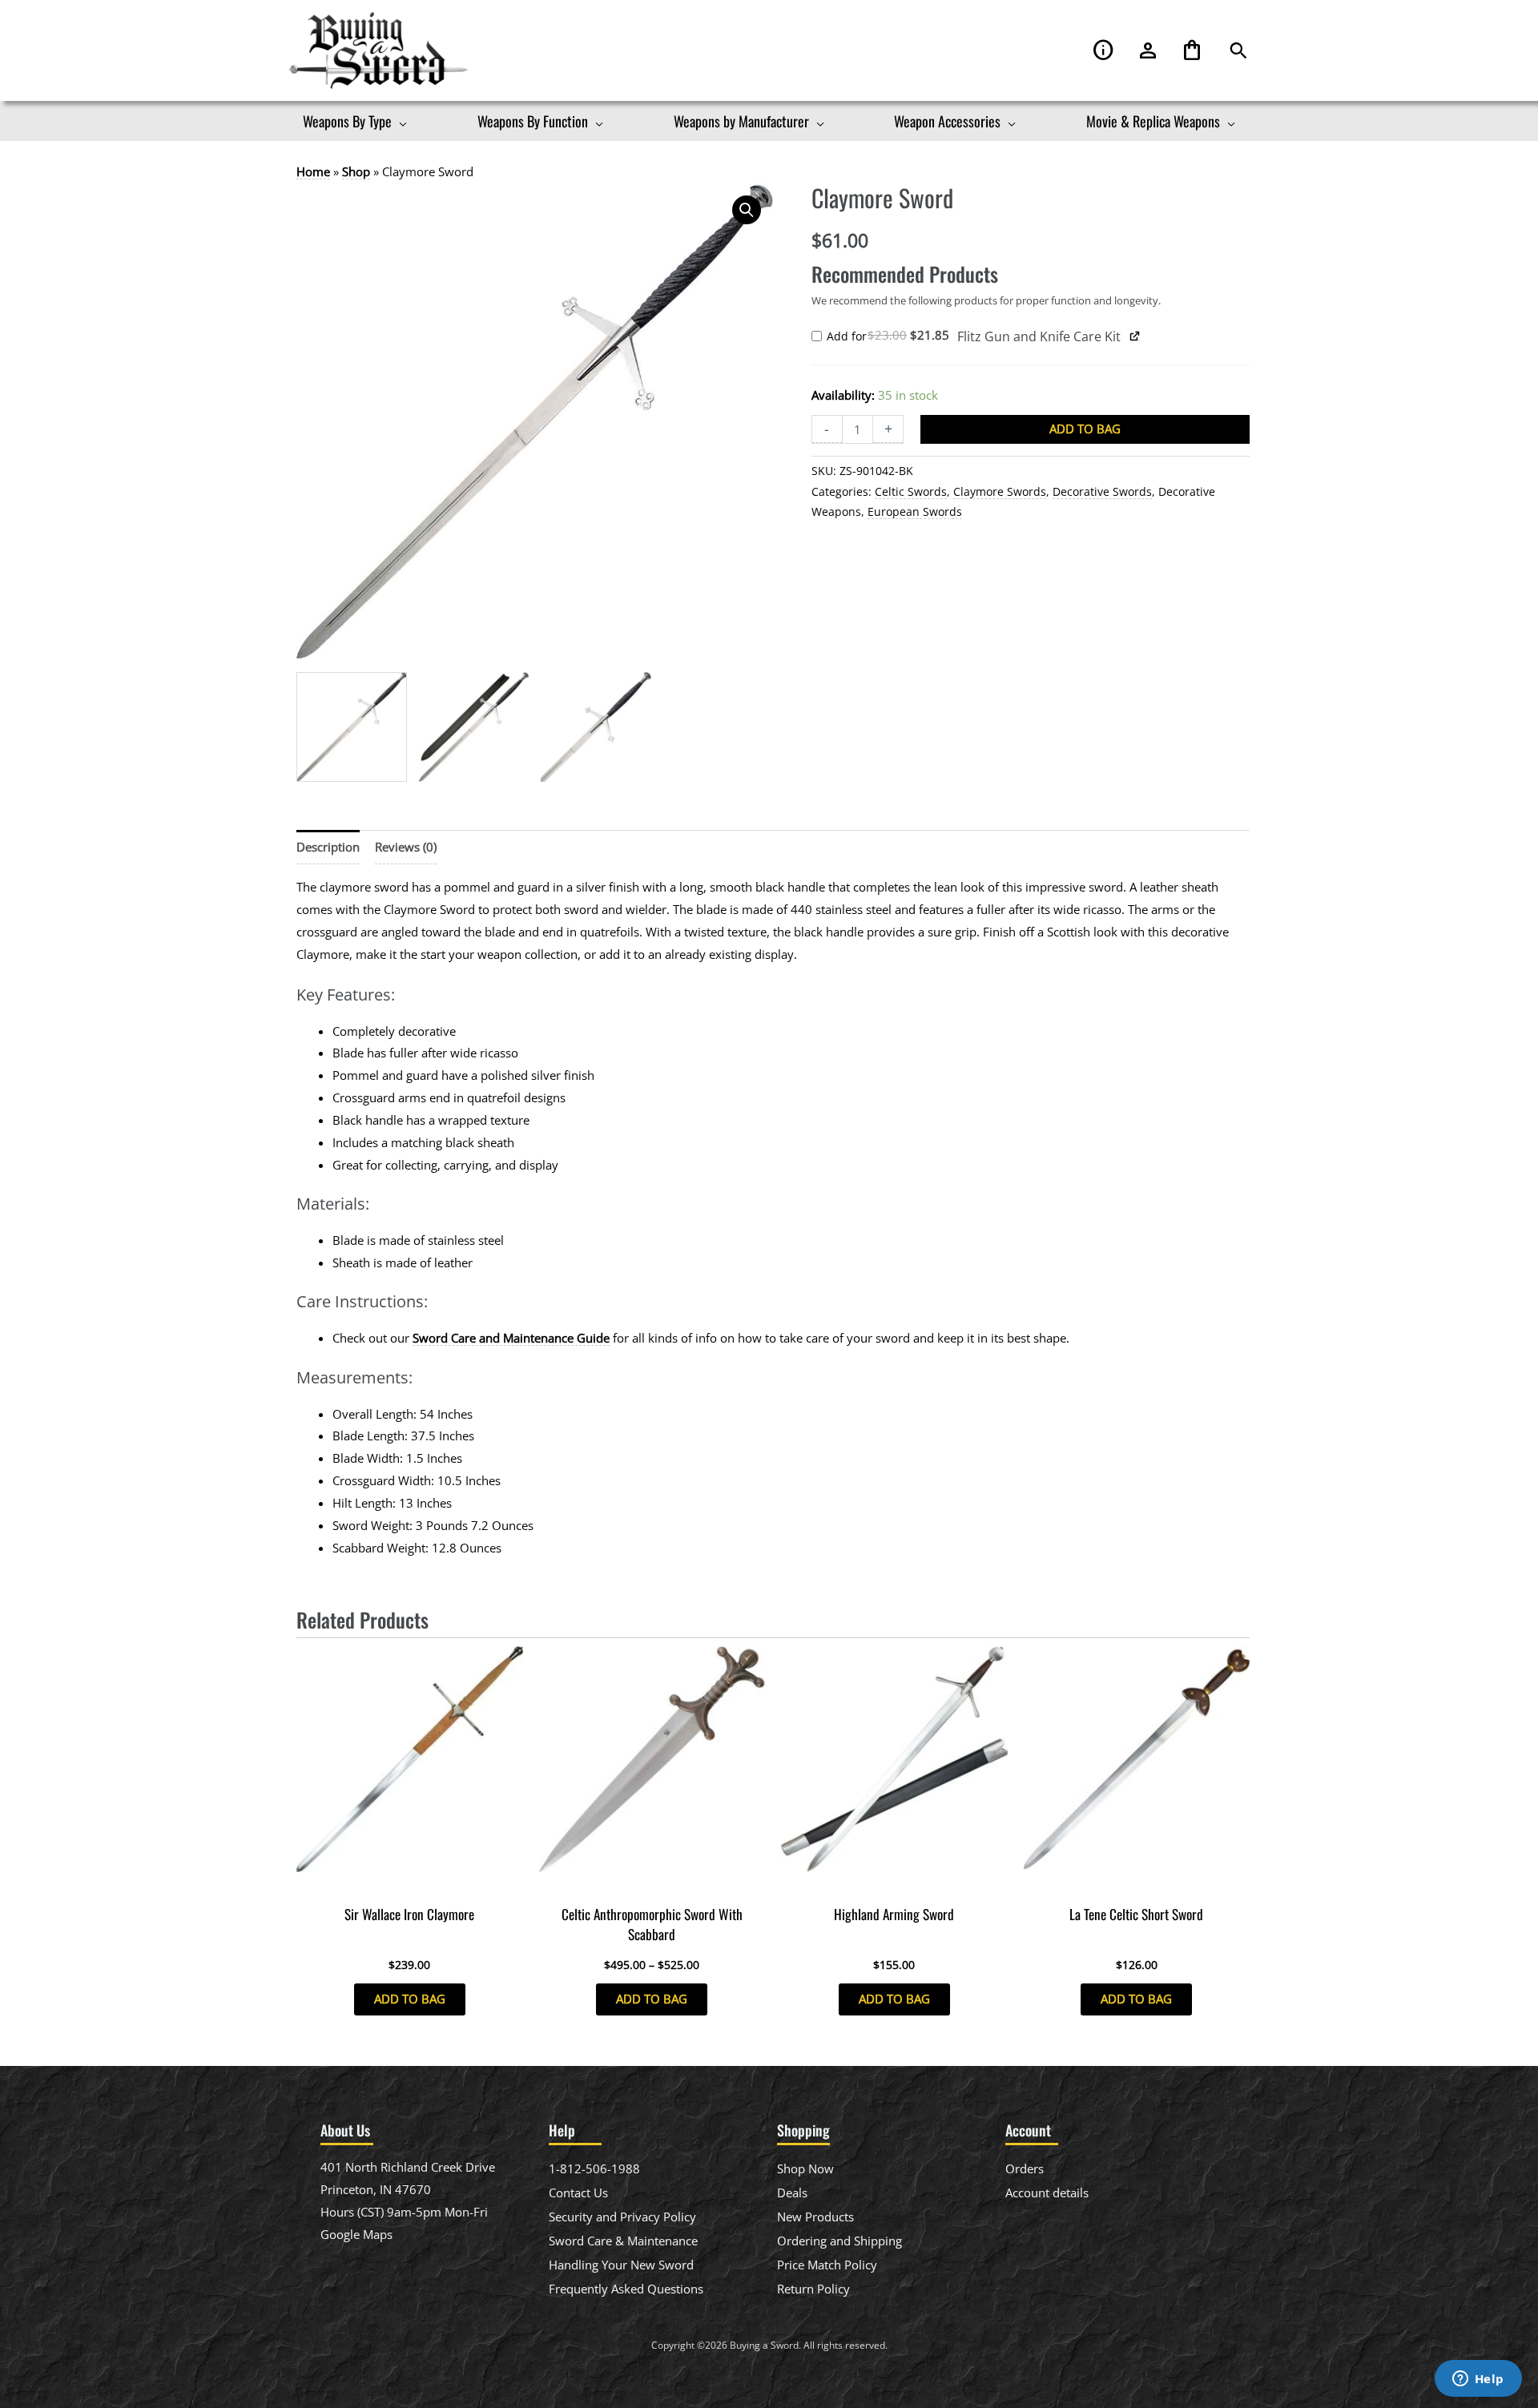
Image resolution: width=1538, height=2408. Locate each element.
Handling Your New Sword (621, 2265)
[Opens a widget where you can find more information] (1478, 2380)
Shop (356, 171)
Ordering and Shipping (839, 2241)
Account (1148, 51)
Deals (792, 2193)
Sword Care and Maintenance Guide (511, 1338)
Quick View (410, 1883)
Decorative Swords (1102, 492)
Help (1104, 51)
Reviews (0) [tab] (406, 847)
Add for (892, 337)
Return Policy (813, 2289)
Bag (1192, 51)
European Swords (915, 512)
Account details (1047, 2193)
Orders (1025, 2168)
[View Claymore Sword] (352, 727)
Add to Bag (1085, 429)
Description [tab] (328, 847)
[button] (1238, 51)
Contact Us (578, 2193)
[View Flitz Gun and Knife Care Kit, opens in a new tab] (1135, 336)
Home (313, 171)
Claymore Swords (1000, 492)
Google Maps (356, 2234)
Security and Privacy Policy (622, 2217)
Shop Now (805, 2168)
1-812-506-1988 (594, 2168)
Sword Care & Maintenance (623, 2241)
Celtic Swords (911, 492)
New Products (815, 2217)
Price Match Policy (827, 2265)
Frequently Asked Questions (626, 2289)
